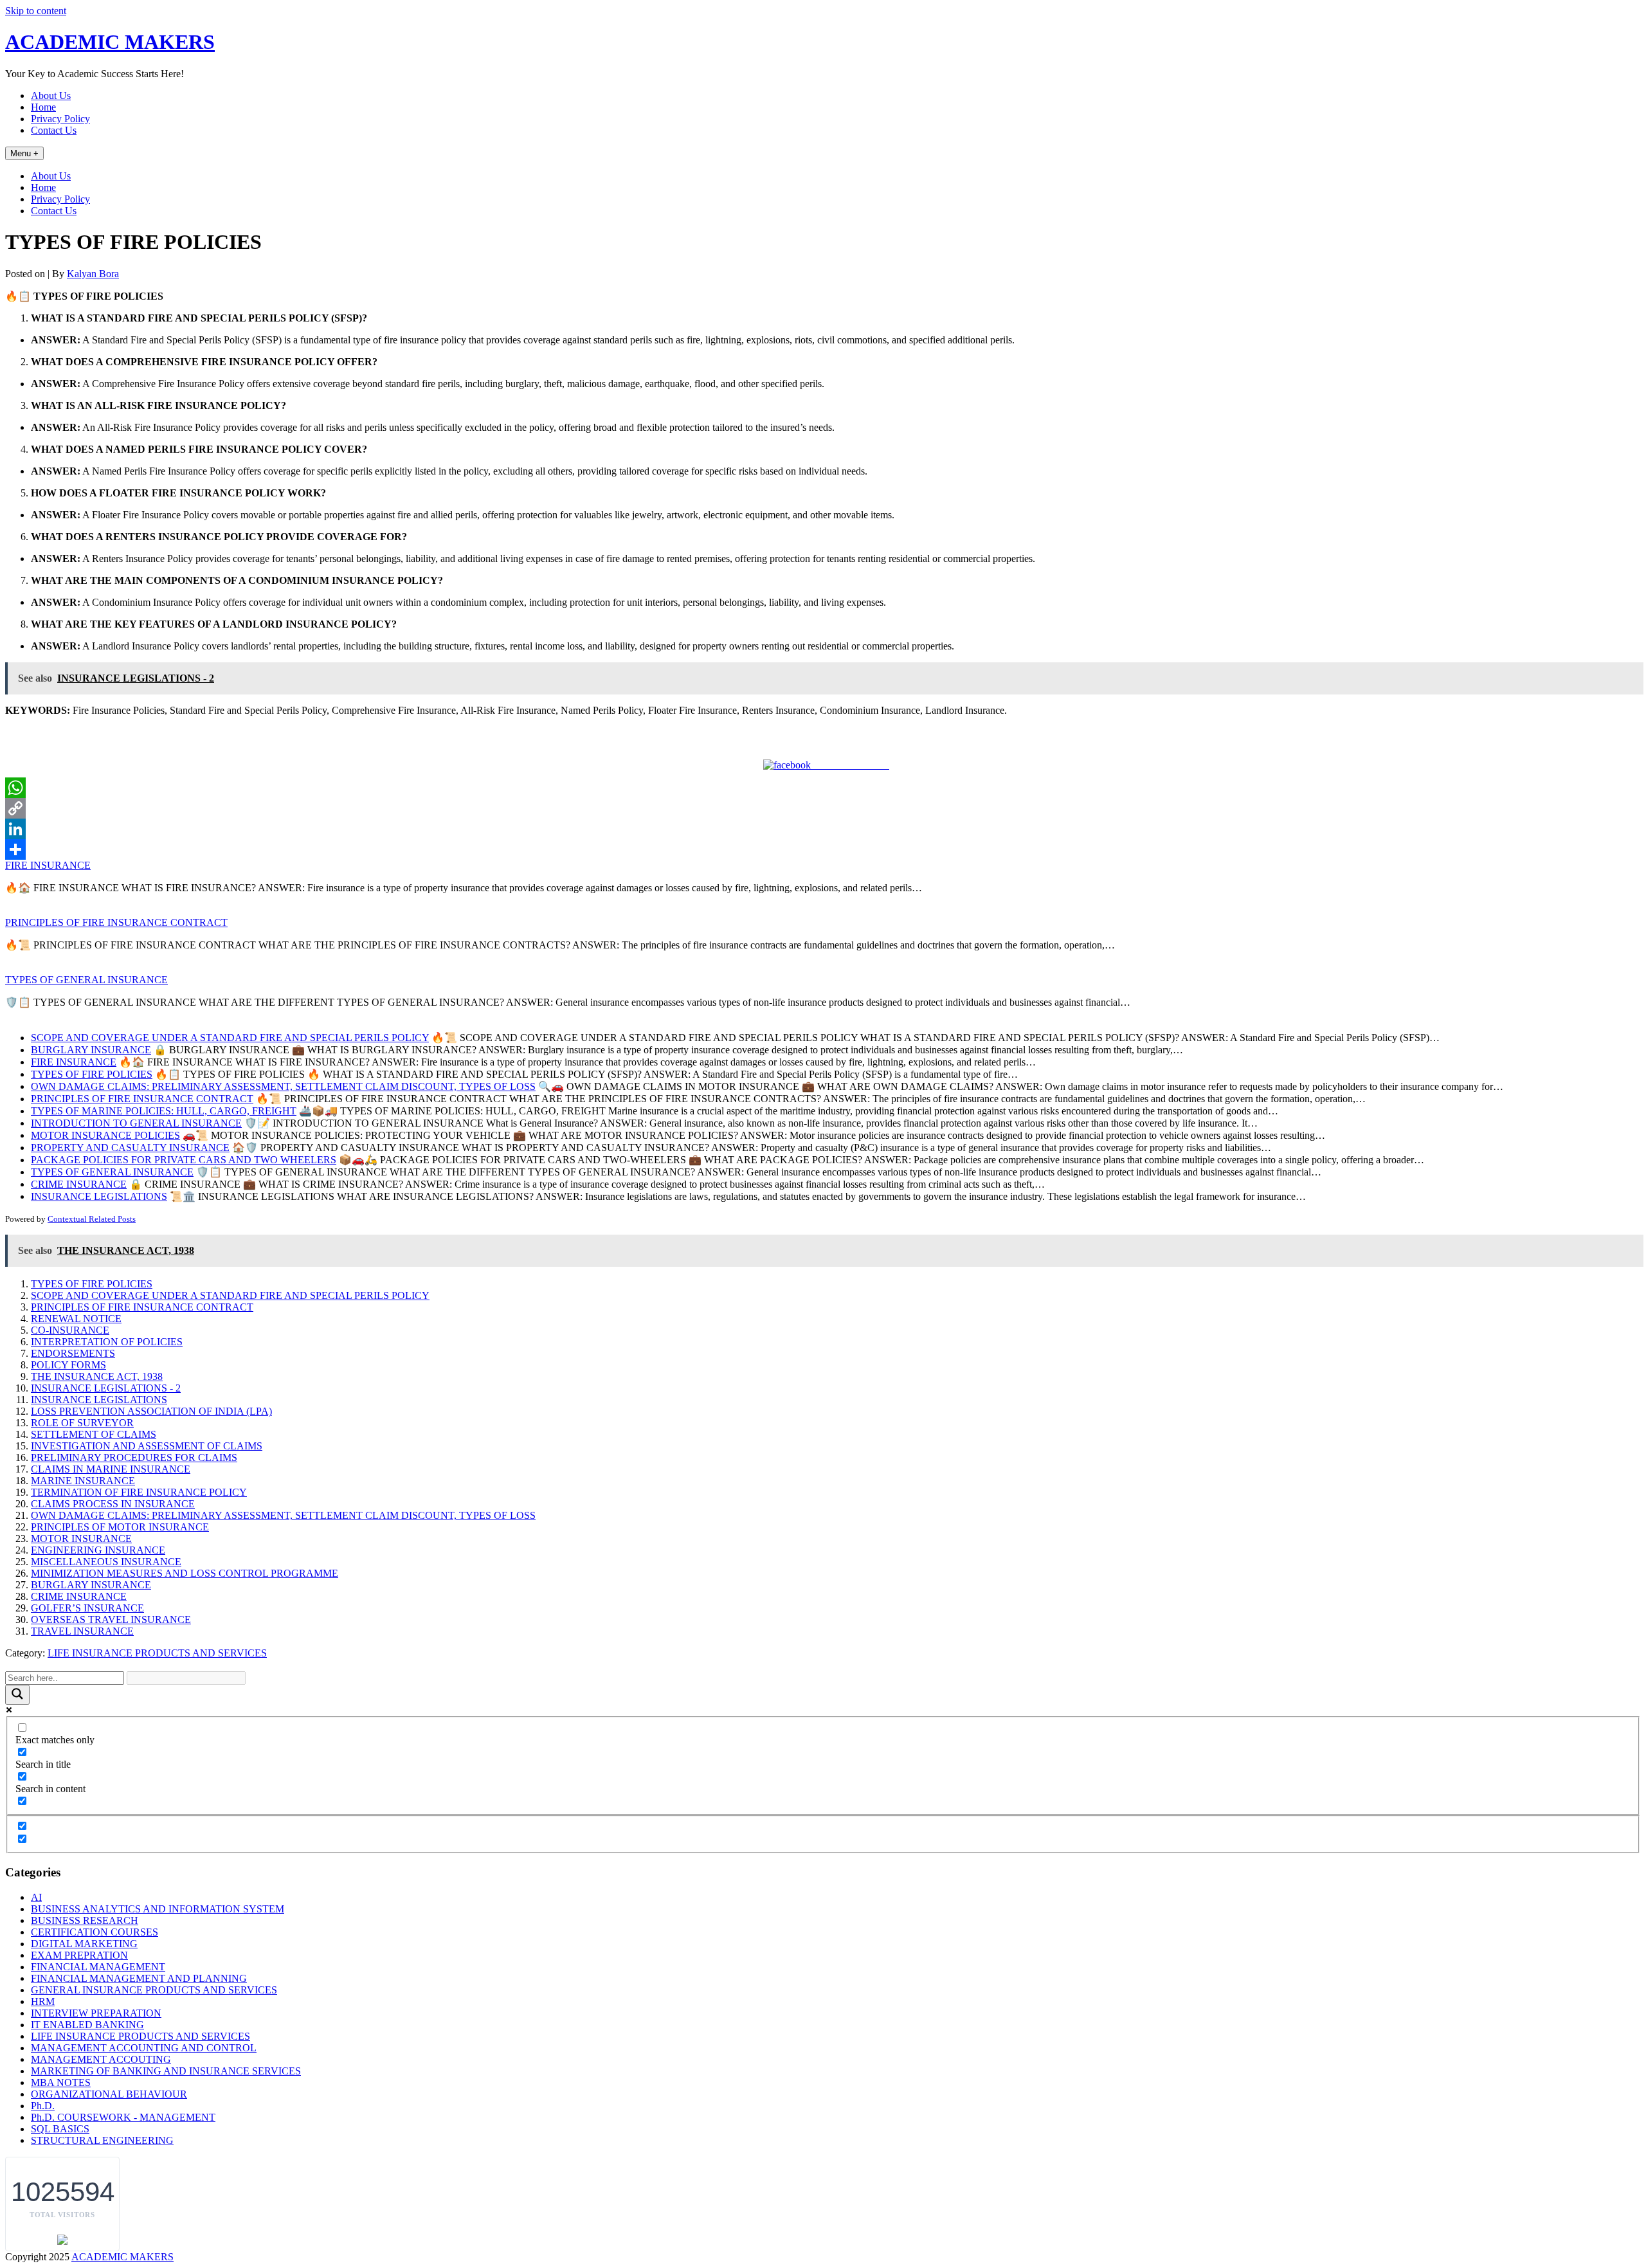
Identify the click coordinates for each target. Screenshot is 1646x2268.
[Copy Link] (823, 808)
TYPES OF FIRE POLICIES (92, 1284)
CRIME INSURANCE (79, 1596)
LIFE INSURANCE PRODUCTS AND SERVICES (157, 1653)
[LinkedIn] (823, 829)
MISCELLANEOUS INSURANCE (106, 1562)
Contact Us (54, 130)
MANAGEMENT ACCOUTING (101, 2059)
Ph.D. (43, 2106)
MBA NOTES (61, 2082)
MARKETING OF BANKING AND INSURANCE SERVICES (166, 2071)
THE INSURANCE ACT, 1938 (97, 1376)
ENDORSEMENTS (73, 1353)
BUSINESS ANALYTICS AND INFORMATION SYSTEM (158, 1909)
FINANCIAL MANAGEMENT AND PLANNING (139, 1978)
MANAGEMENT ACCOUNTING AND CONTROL (144, 2048)
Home (43, 107)
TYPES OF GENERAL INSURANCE (86, 980)
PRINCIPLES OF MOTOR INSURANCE (120, 1527)
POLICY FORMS (68, 1365)
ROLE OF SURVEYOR (82, 1423)
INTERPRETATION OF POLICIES (107, 1342)
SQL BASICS (60, 2129)
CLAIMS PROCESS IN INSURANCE (113, 1504)
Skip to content (36, 11)
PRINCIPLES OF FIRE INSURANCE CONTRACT (116, 922)
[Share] (823, 849)
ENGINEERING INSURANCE (98, 1550)
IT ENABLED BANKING (87, 2025)
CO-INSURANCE (70, 1330)
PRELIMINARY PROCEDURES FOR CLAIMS (134, 1457)
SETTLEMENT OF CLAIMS (94, 1434)
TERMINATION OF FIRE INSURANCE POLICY (139, 1492)
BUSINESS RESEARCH (85, 1920)
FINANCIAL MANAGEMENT (98, 1967)
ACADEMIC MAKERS (110, 42)
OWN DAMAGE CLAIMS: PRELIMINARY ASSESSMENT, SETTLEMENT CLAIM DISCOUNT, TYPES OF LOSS (283, 1515)
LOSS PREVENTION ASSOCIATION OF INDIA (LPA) (151, 1411)
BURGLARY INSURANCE (91, 1585)
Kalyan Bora (93, 274)
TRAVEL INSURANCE (82, 1631)
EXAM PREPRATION (79, 1955)
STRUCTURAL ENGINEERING (102, 2140)
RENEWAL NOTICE (76, 1319)
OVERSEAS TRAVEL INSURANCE (111, 1619)
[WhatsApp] (823, 788)
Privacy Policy (60, 119)
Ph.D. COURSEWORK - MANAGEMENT (123, 2117)
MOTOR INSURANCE (81, 1538)
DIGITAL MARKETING (84, 1944)
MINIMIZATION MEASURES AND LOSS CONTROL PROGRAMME (185, 1573)
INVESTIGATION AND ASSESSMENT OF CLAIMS (147, 1446)
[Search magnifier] (17, 1695)
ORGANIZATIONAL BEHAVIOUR (109, 2094)
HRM (43, 2001)
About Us (51, 95)
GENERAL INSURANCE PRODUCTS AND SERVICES (154, 1990)
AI (36, 1897)
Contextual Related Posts (92, 1219)
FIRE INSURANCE (48, 865)
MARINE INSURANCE (83, 1481)
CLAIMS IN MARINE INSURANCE (111, 1469)
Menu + (24, 153)
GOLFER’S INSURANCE (87, 1608)
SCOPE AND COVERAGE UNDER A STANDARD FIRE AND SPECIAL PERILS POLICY (230, 1295)
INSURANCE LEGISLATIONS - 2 (106, 1388)
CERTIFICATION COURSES (95, 1932)
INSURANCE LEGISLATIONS (99, 1400)
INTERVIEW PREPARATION (96, 2013)
